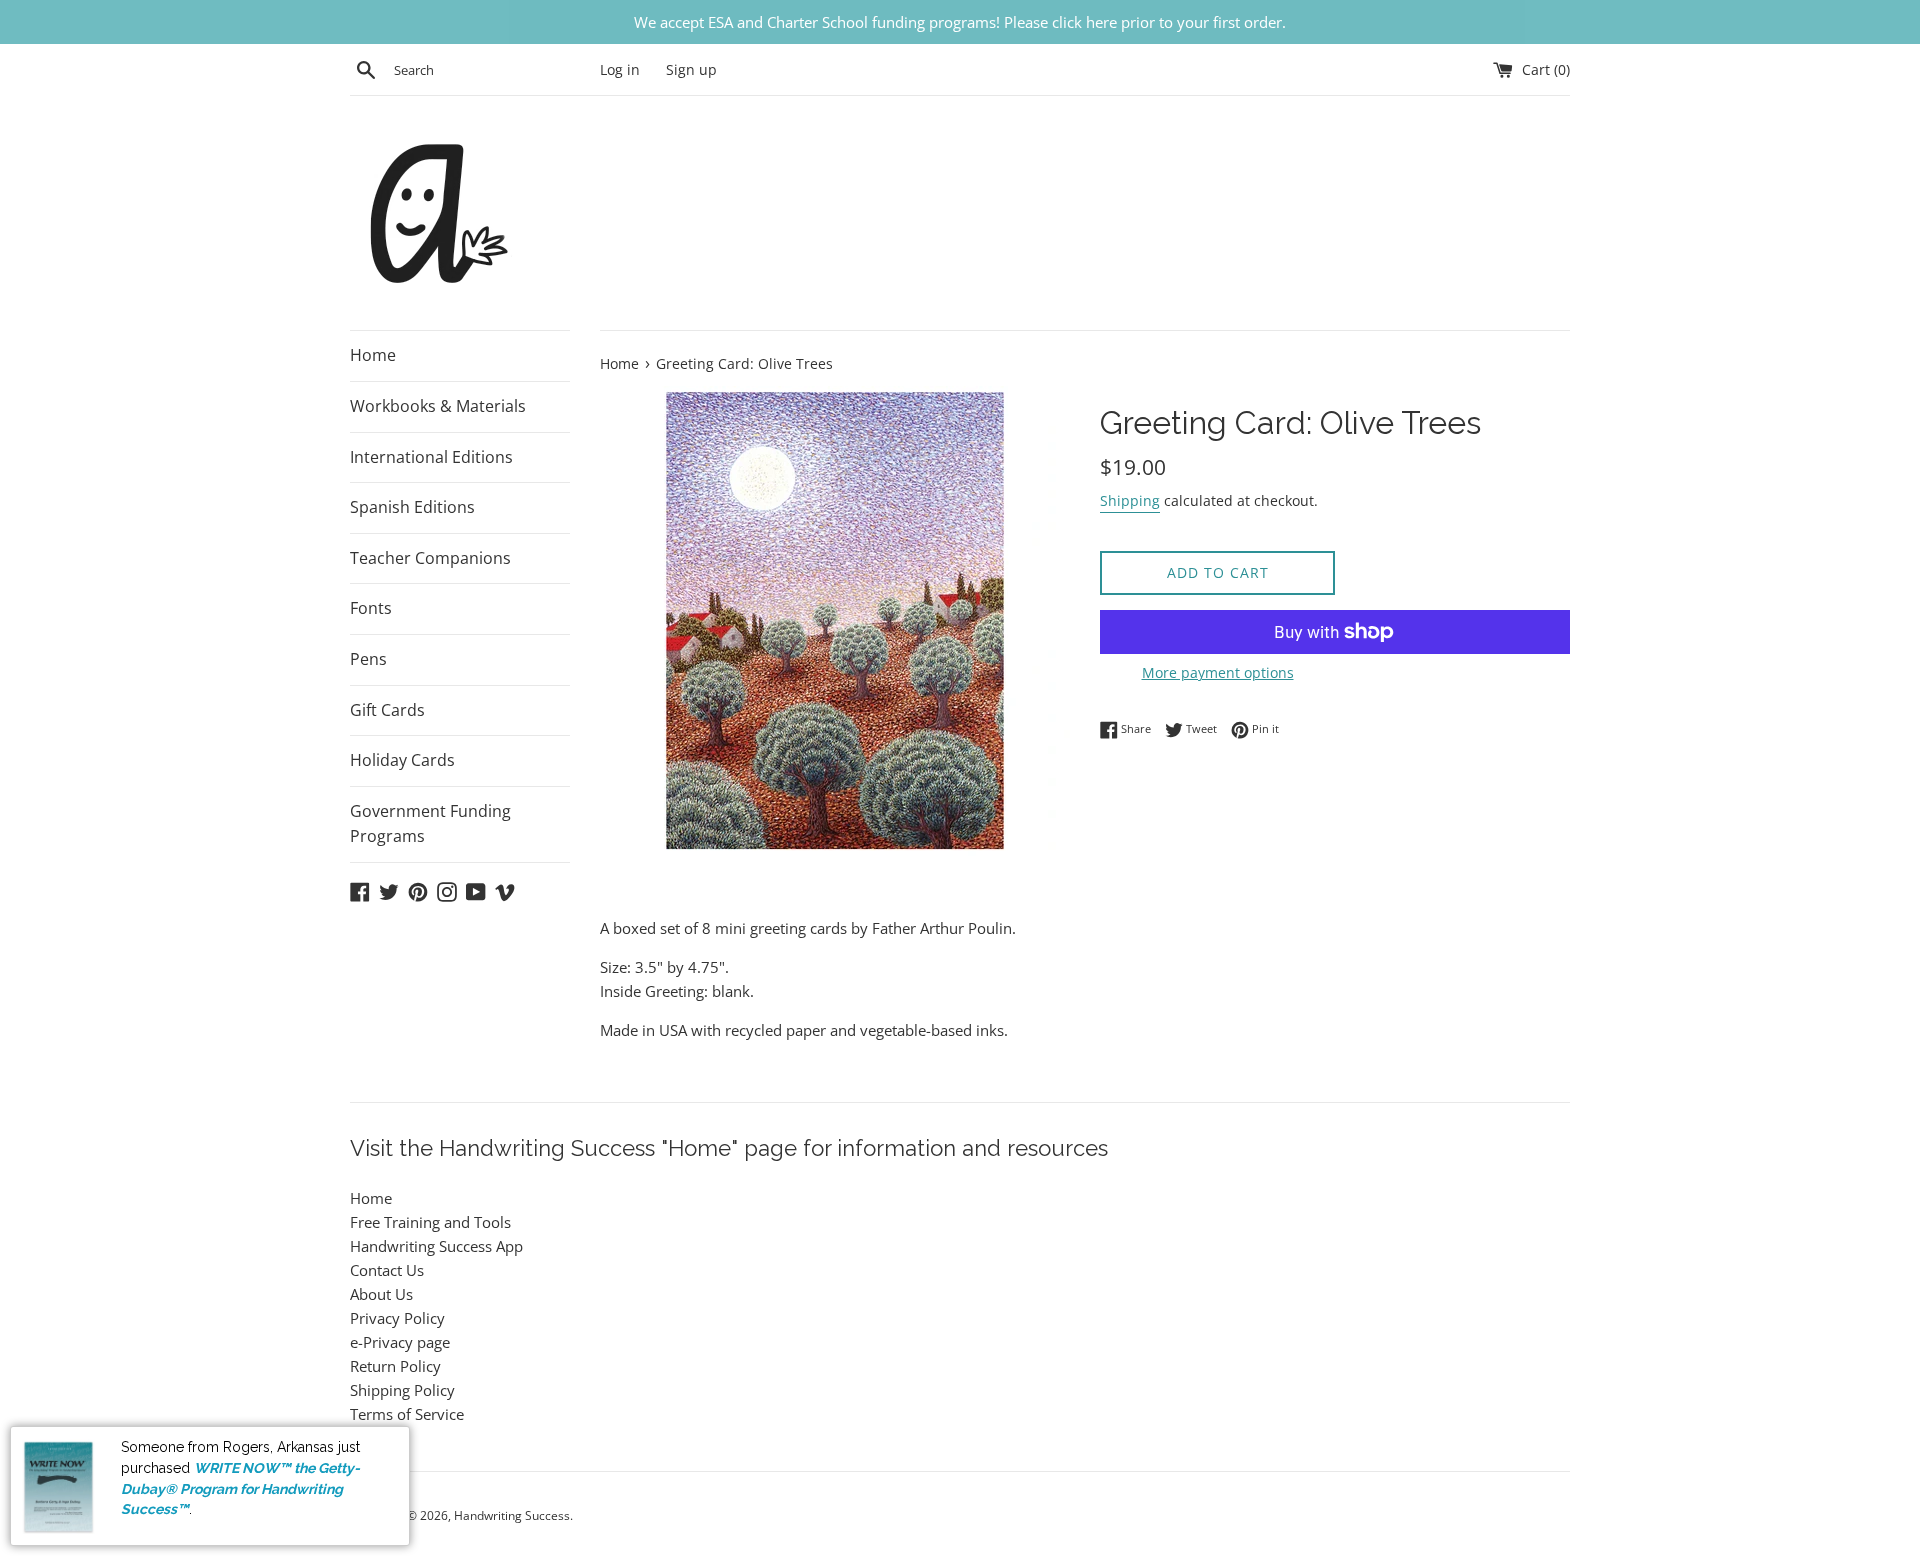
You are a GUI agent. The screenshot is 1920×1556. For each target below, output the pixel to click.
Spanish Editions (412, 507)
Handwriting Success (512, 1515)
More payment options (1218, 672)
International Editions (431, 457)
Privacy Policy (397, 1318)
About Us (381, 1294)
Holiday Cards (402, 760)
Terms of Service (407, 1414)
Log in (620, 70)
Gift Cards (387, 710)
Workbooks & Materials (438, 406)
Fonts (371, 608)
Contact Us (387, 1270)
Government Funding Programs (430, 824)
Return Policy (395, 1366)
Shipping (1130, 500)
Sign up (691, 70)
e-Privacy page (400, 1342)
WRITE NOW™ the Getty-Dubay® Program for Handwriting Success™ (240, 1488)
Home (373, 355)
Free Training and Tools (430, 1222)
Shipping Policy (402, 1390)
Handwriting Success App (436, 1246)
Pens (368, 659)
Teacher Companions (430, 558)
